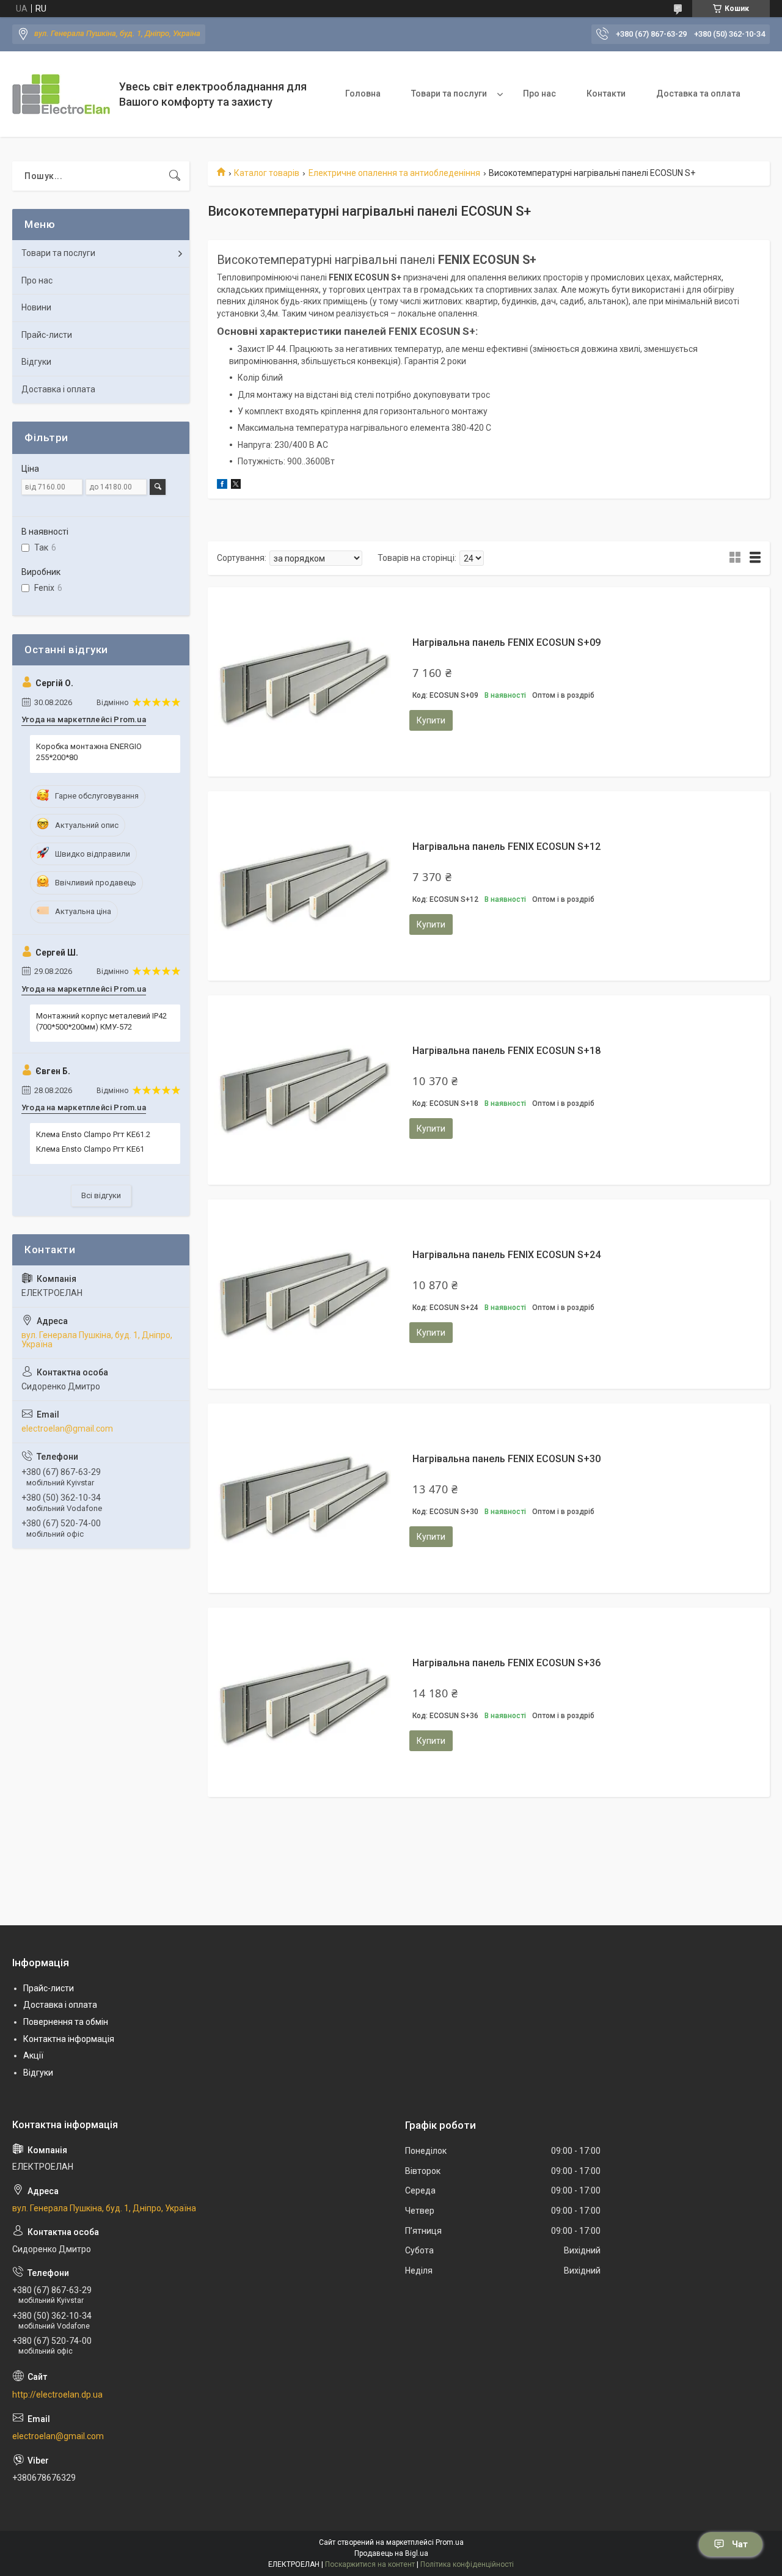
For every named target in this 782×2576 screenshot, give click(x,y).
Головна (363, 93)
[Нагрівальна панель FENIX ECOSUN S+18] (302, 1090)
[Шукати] (175, 176)
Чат (740, 2544)
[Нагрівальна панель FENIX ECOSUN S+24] (302, 1294)
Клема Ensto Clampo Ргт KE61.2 (93, 1134)
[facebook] (222, 486)
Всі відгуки (101, 1195)
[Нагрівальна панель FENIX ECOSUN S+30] (302, 1498)
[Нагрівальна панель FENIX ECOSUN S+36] (302, 1702)
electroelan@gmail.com (67, 1429)
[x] (236, 486)
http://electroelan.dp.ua (57, 2395)
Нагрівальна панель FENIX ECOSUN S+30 (506, 1459)
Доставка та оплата (698, 93)
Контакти (606, 93)
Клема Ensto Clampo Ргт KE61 (90, 1149)
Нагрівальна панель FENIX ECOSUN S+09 (506, 642)
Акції (33, 2055)
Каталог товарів (267, 173)
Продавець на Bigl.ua (391, 2553)
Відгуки (36, 362)
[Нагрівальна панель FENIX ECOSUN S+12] (302, 886)
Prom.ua (450, 2542)
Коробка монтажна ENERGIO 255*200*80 (89, 752)
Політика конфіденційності (467, 2564)
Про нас (539, 93)
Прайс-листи (47, 335)
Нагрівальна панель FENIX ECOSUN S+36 (506, 1663)
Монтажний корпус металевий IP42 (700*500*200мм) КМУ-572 (101, 1021)
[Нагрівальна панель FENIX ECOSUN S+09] (302, 682)
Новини (36, 307)
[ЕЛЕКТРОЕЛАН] (61, 94)
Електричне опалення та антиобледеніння (394, 173)
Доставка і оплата (58, 389)
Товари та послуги (449, 93)
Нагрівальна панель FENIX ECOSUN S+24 (506, 1255)
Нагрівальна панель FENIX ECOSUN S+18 (506, 1051)
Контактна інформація (69, 2039)
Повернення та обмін (66, 2022)
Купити (431, 720)
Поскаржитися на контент (370, 2564)
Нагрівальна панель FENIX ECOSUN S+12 (506, 847)
